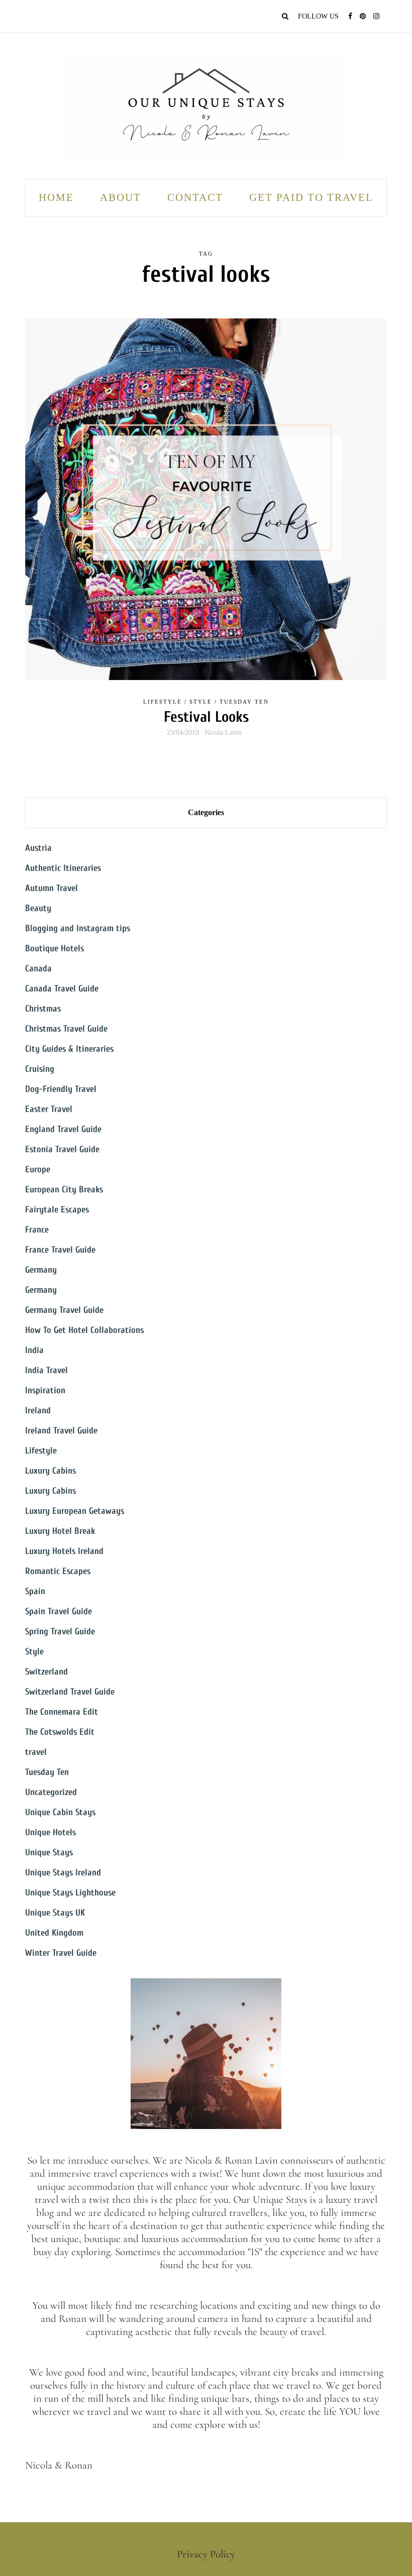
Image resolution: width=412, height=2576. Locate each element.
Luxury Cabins (50, 1471)
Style (201, 702)
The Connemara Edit (62, 1712)
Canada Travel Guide (62, 989)
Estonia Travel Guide (62, 1149)
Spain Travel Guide (59, 1611)
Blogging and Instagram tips (78, 928)
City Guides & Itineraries (69, 1049)
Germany (41, 1270)
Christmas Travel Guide (66, 1029)
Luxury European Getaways (75, 1511)
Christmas (43, 1009)
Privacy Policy (206, 2554)
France (37, 1230)
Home (56, 197)
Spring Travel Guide (60, 1632)
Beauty (38, 908)
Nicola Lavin (223, 733)
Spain (35, 1591)
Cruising (40, 1069)
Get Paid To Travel (311, 197)
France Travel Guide (60, 1250)
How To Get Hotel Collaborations (84, 1330)
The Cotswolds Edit (60, 1732)
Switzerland (46, 1672)
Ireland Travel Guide (61, 1431)
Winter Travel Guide (61, 1953)
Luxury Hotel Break (60, 1531)
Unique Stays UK (55, 1913)
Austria (38, 848)
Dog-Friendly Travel (61, 1089)
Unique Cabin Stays (60, 1812)
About (121, 197)
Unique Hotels (50, 1832)
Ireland (38, 1411)
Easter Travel (49, 1109)
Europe (38, 1169)
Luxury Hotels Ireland (64, 1551)
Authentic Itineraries (63, 868)
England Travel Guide (63, 1129)
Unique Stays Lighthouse (70, 1893)
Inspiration (45, 1390)
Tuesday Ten (244, 702)
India (34, 1350)
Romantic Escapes (58, 1571)
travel (36, 1752)
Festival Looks (206, 717)
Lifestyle (163, 702)
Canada (38, 969)
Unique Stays (49, 1853)
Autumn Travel (51, 888)
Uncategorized (51, 1792)
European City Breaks (64, 1190)
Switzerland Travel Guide (70, 1692)
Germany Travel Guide (64, 1310)
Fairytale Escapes (57, 1210)
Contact (195, 197)
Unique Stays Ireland (63, 1873)
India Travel (46, 1370)
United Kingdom (54, 1933)
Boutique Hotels (55, 948)
